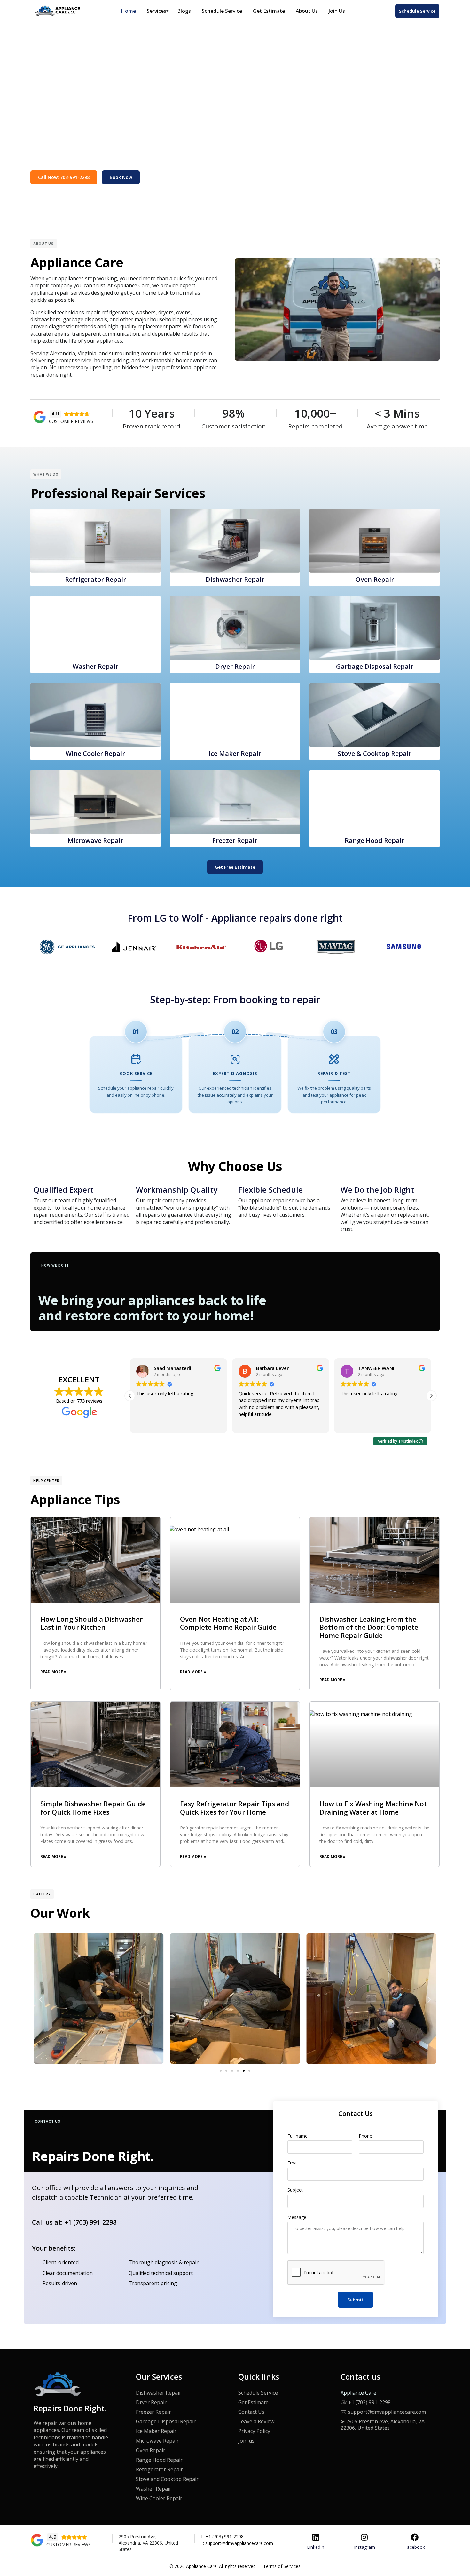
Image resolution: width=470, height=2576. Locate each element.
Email (293, 2163)
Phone (365, 2136)
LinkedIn (316, 2547)
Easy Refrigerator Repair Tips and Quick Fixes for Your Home (235, 1808)
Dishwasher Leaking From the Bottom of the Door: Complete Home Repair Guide (369, 1627)
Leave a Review (256, 2421)
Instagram (364, 2547)
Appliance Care (358, 2393)
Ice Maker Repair (156, 2431)
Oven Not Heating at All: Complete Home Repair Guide (228, 1623)
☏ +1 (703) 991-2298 (366, 2402)
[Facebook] (415, 2537)
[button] (431, 1396)
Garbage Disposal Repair (166, 2421)
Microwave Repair (157, 2441)
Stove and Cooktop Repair (167, 2479)
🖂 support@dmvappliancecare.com (383, 2412)
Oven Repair (151, 2450)
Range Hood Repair (159, 2460)
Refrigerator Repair (159, 2469)
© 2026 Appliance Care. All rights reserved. (213, 2566)
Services (157, 11)
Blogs (184, 11)
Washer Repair (154, 2489)
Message (297, 2217)
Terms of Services (282, 2566)
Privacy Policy (254, 2431)
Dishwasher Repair (159, 2393)
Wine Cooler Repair (159, 2498)
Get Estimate (269, 11)
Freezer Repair (153, 2412)
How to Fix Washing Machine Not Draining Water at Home (373, 1808)
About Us (307, 11)
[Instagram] (364, 2537)
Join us (246, 2441)
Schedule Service (222, 11)
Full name (298, 2136)
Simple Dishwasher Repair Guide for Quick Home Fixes (93, 1808)
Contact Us (251, 2412)
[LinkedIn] (316, 2537)
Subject (295, 2190)
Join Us (337, 11)
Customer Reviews (71, 421)
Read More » (53, 1672)
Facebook (415, 2547)
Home (128, 11)
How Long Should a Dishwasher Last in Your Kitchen (91, 1623)
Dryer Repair (151, 2402)
